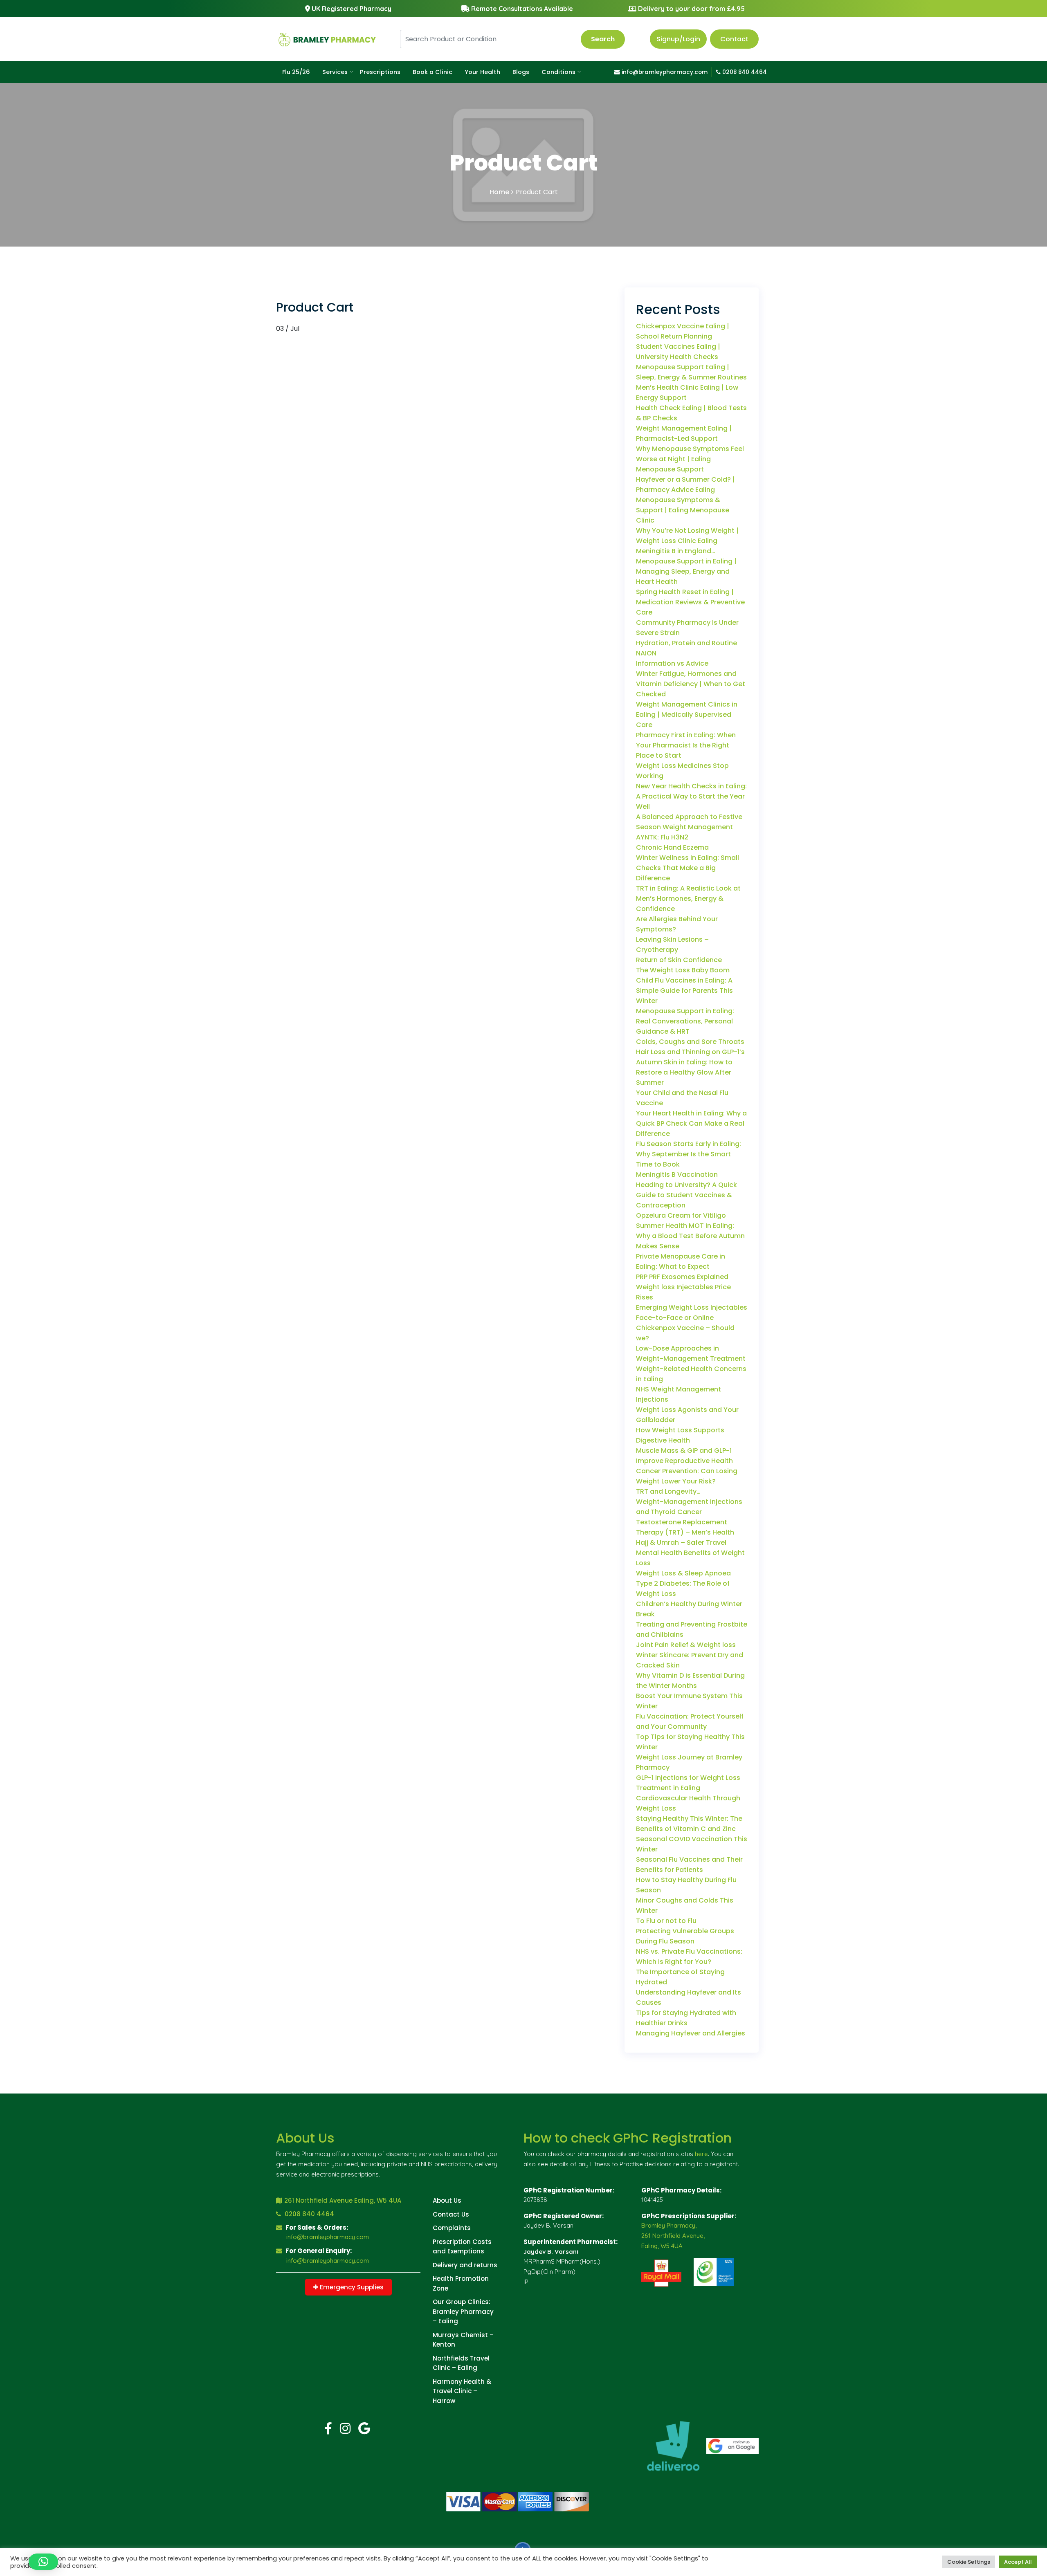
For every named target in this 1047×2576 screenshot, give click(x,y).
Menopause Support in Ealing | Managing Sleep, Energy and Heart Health (686, 571)
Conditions (558, 72)
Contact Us (451, 2214)
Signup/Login (678, 39)
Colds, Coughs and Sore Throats (690, 1042)
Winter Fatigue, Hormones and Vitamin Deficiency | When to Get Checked (691, 684)
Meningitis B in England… (676, 551)
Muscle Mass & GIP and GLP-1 (684, 1451)
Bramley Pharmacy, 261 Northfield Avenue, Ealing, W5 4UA (673, 2236)
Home (499, 192)
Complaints (452, 2228)
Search (603, 39)
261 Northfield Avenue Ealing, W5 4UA (343, 2200)
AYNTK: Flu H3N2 (662, 837)
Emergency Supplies (351, 2287)
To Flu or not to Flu (666, 1921)
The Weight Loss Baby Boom (683, 970)
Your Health (482, 72)
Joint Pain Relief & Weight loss (686, 1645)
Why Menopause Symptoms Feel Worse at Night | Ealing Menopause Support (690, 459)
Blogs (521, 72)
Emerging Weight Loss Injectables (692, 1307)
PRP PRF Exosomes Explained (682, 1277)
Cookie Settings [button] (969, 2562)
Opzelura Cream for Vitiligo (681, 1215)
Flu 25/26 (296, 72)
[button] (43, 2562)
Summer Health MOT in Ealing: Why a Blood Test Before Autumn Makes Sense (690, 1236)
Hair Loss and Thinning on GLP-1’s (690, 1052)
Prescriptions (380, 72)
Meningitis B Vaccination (677, 1175)
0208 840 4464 (744, 72)
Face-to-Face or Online (675, 1318)
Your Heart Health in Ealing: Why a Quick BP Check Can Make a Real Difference (691, 1123)
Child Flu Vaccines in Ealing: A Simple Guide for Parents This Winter (684, 991)
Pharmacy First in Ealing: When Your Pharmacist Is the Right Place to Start (686, 745)
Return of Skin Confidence (679, 960)
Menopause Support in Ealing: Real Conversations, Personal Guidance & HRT (685, 1021)
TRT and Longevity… (668, 1491)
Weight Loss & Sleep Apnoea (683, 1573)
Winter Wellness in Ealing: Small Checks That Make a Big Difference (688, 868)
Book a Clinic (433, 72)
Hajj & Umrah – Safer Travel (681, 1543)
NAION (646, 653)
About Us (447, 2200)
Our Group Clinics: (462, 2302)
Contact (734, 39)
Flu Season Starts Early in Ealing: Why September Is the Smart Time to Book (689, 1154)
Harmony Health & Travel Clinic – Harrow (462, 2391)
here (701, 2154)
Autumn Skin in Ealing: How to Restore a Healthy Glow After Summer (684, 1072)
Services (335, 72)
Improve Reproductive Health (684, 1461)
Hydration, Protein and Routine (686, 643)
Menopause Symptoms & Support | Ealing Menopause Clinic (683, 510)
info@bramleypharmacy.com (664, 72)
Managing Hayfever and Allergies (691, 2033)
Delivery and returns (465, 2265)
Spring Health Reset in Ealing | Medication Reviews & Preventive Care (690, 602)
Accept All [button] (1018, 2562)
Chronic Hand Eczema (672, 847)
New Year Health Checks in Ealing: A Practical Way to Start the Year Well (691, 796)
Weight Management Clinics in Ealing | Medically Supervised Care (687, 715)
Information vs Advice (672, 663)
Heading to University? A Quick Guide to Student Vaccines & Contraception (686, 1195)
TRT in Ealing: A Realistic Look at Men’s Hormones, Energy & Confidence (688, 899)
